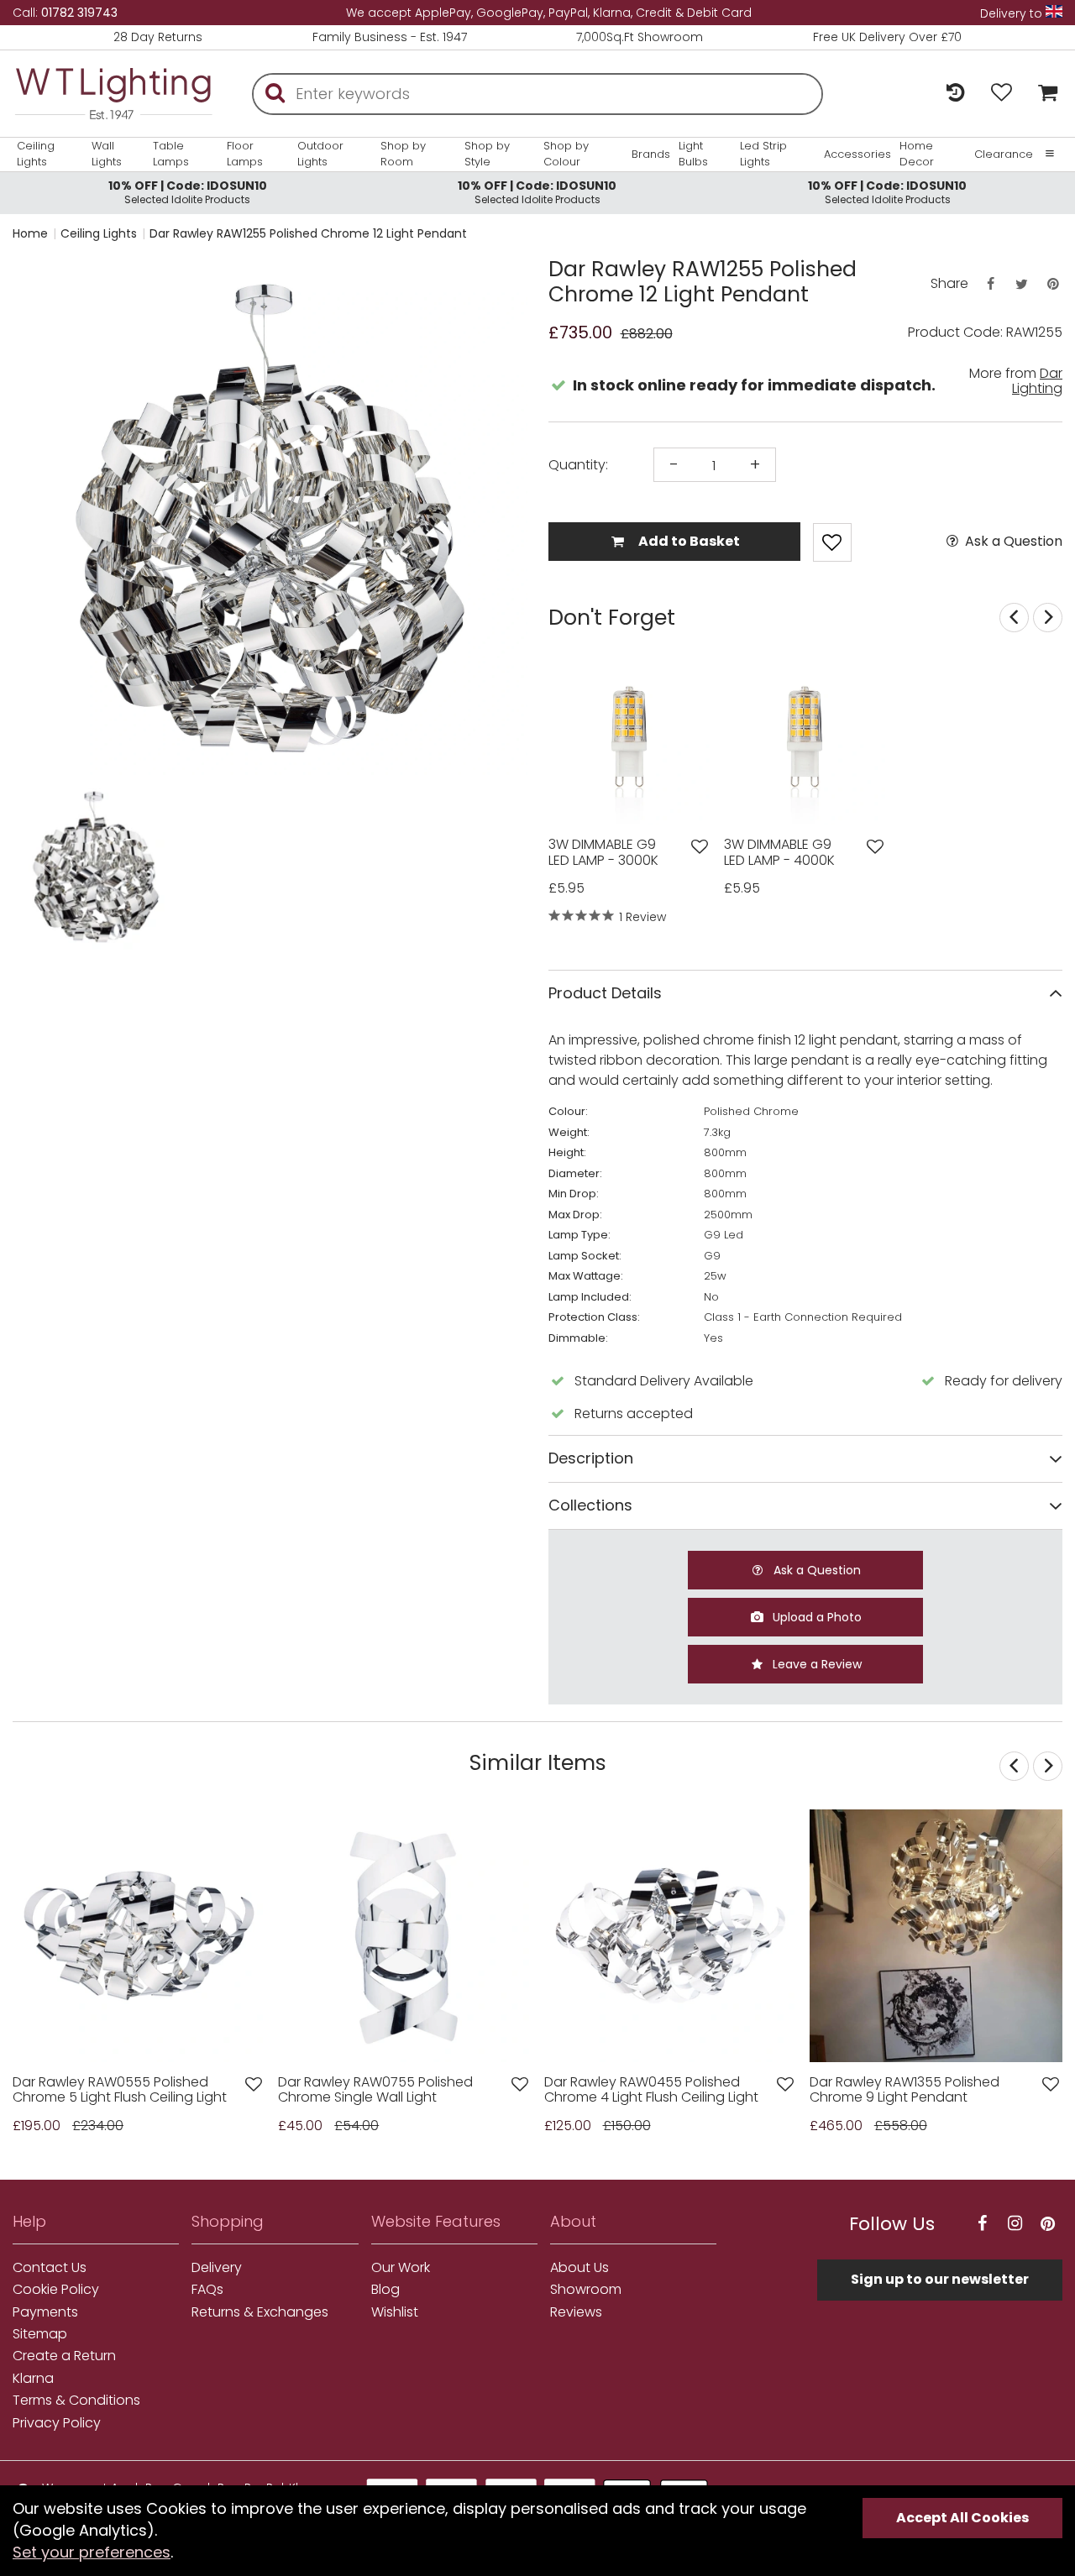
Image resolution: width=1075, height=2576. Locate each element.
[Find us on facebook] (983, 2224)
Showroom (586, 2290)
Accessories (857, 154)
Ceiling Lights (36, 154)
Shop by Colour (566, 154)
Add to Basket (688, 541)
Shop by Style (487, 154)
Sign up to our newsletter (940, 2279)
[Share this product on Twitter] (1021, 284)
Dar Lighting (1037, 381)
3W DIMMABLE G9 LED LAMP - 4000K (779, 853)
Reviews (576, 2312)
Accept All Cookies (962, 2518)
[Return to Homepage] (113, 94)
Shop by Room (403, 154)
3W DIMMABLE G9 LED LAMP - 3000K (603, 853)
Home (30, 233)
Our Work (401, 2268)
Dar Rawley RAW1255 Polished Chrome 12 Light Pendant (308, 233)
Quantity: (578, 465)
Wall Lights (107, 154)
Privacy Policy (57, 2423)
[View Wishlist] (1002, 94)
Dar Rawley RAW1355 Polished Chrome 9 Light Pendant (905, 2090)
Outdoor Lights (320, 154)
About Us (579, 2268)
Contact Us (50, 2268)
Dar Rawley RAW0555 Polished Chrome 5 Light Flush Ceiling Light (120, 2090)
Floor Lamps (245, 154)
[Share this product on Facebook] (990, 284)
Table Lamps (171, 154)
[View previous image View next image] (936, 1936)
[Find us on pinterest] (1048, 2224)
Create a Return (64, 2356)
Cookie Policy (56, 2290)
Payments (45, 2312)
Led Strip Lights (763, 154)
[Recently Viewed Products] (955, 94)
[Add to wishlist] (700, 847)
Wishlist (395, 2312)
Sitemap (40, 2334)
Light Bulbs (693, 154)
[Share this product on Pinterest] (1053, 284)
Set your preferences (92, 2552)
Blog (385, 2290)
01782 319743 (79, 13)
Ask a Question (1012, 542)
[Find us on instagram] (1015, 2224)
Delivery (217, 2268)
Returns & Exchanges (260, 2312)
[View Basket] (1044, 94)
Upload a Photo (815, 1617)
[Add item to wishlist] (832, 542)
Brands (651, 154)
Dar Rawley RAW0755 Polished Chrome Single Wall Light (375, 2090)
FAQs (207, 2290)
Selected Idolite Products (188, 192)
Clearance (1004, 154)
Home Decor (917, 154)
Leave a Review (815, 1664)
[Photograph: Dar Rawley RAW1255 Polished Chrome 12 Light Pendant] (270, 518)
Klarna (33, 2379)
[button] (46, 867)
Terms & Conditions (76, 2401)
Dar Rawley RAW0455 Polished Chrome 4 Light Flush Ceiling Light (651, 2090)
